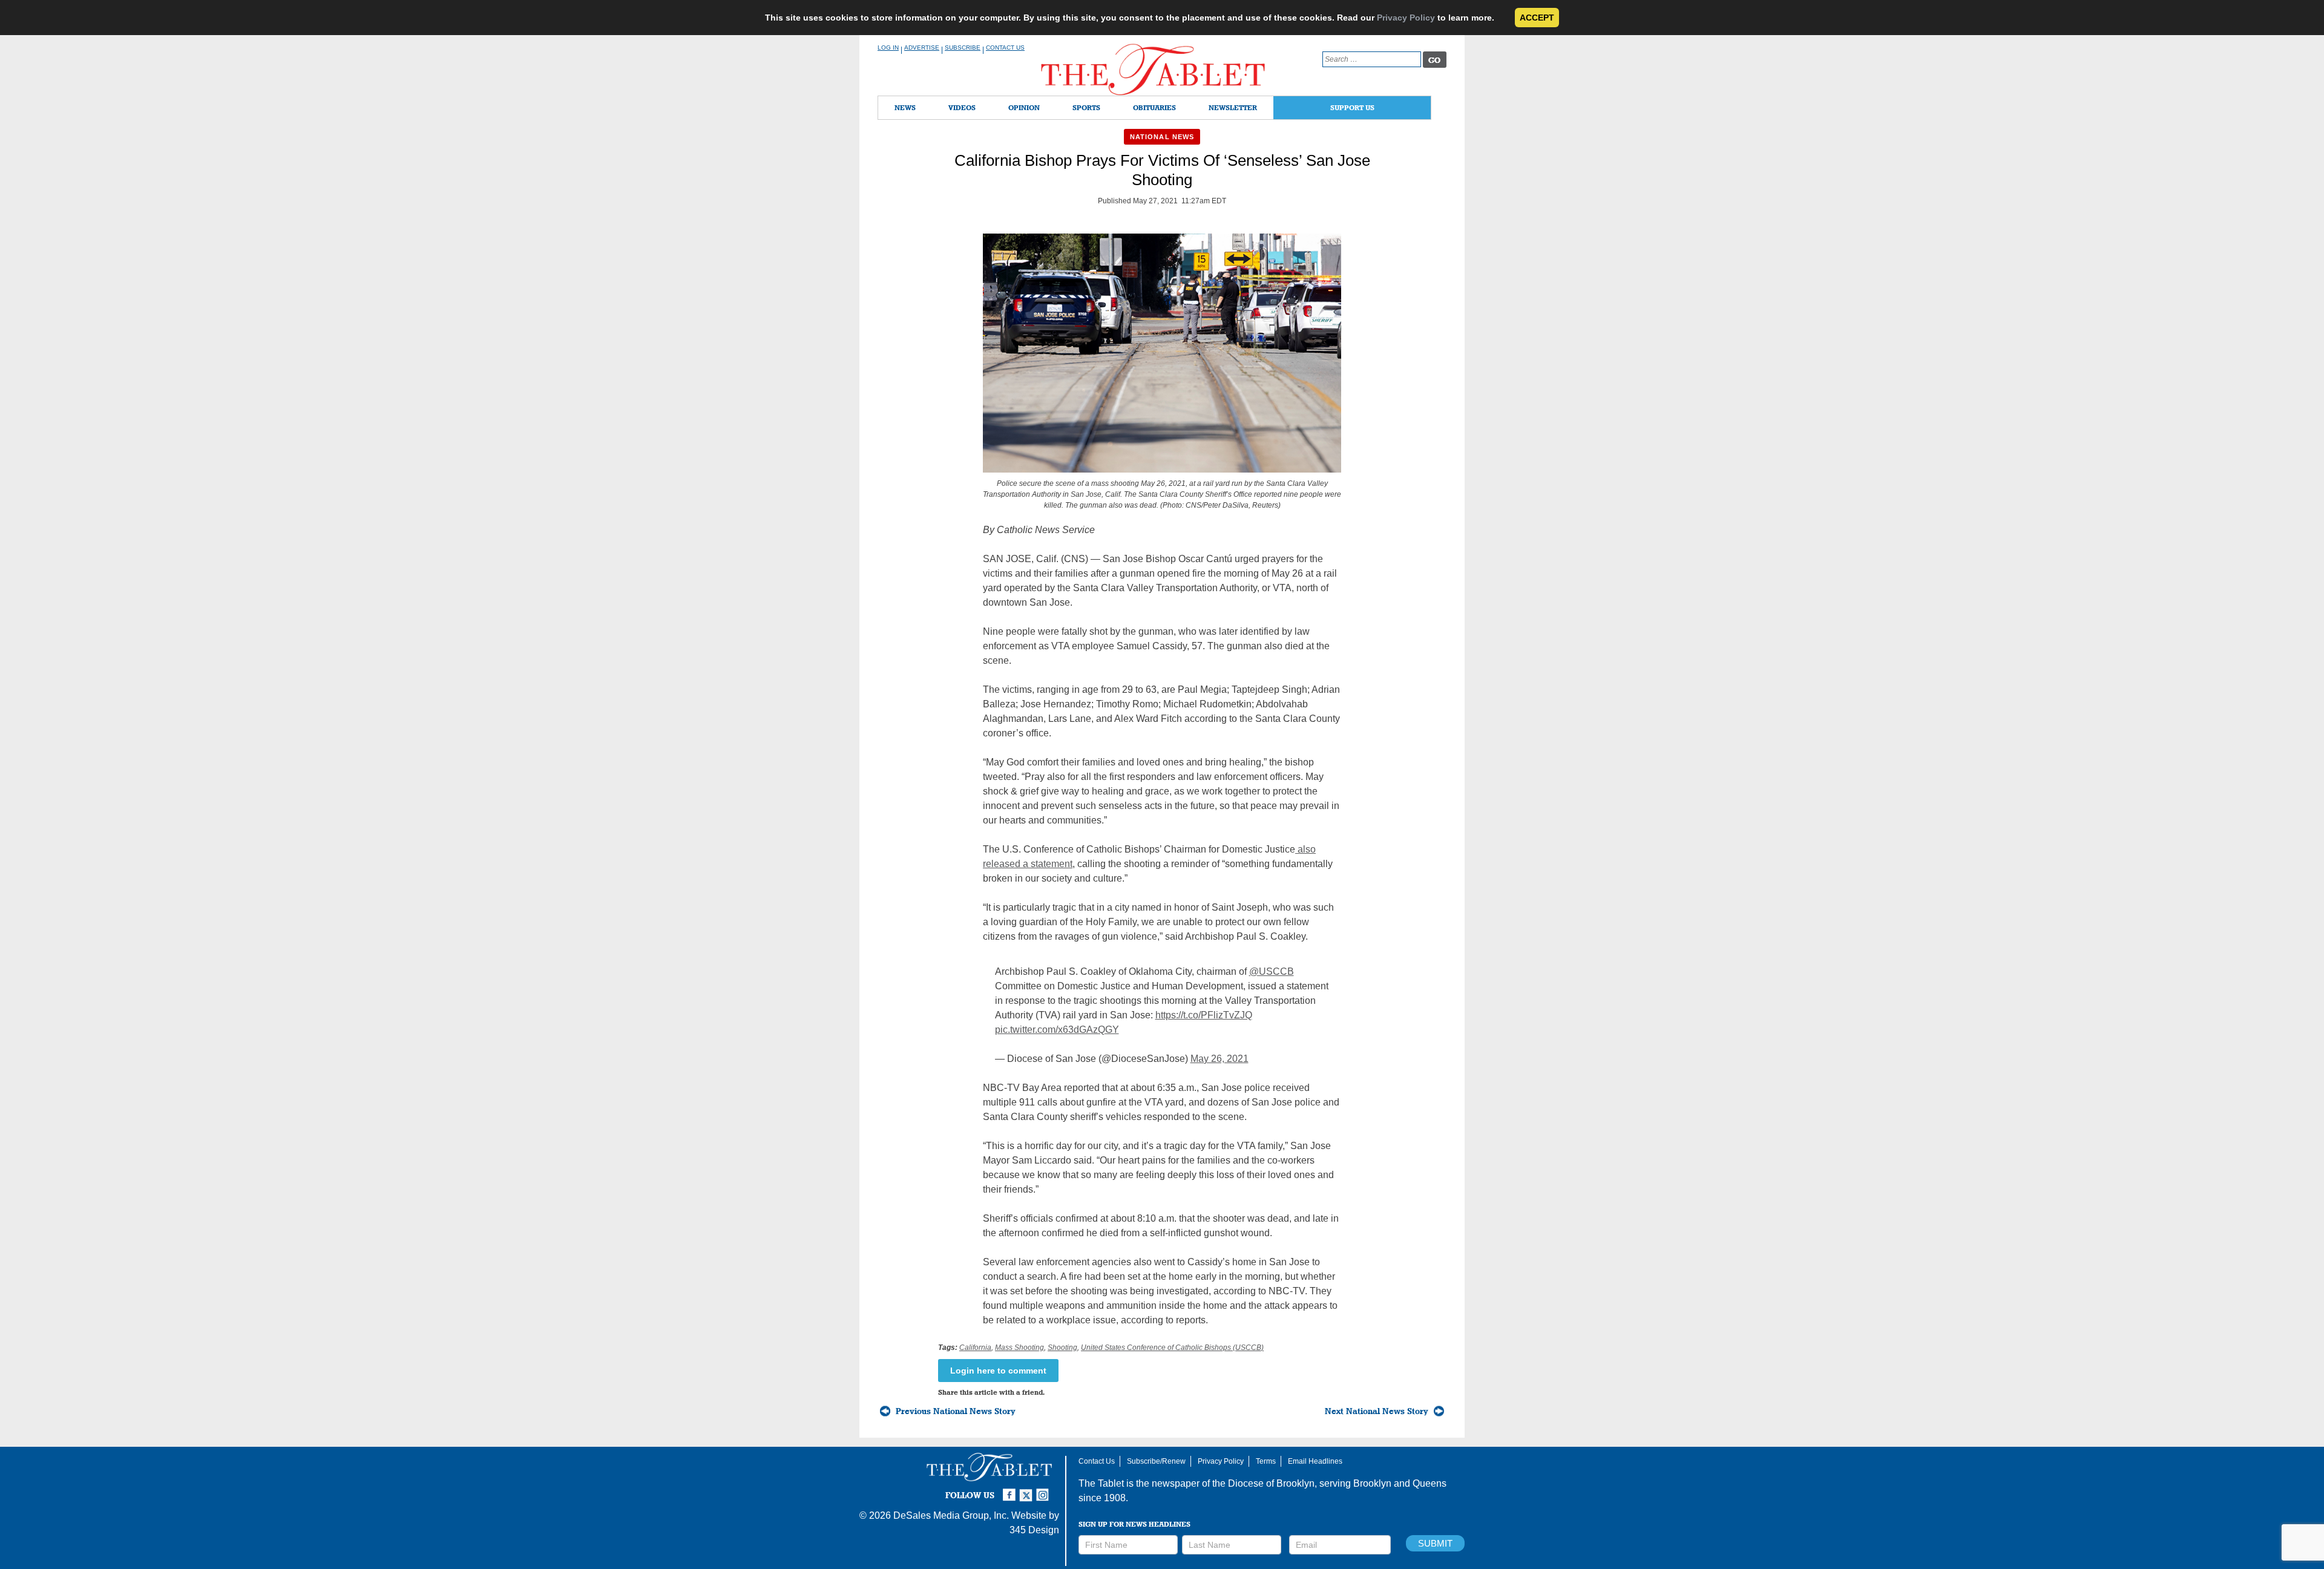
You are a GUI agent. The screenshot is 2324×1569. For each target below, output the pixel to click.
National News (1162, 137)
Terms (1266, 1461)
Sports (1086, 107)
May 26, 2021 (1219, 1059)
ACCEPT (1537, 18)
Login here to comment (998, 1371)
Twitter (1028, 1490)
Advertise (922, 47)
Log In (888, 47)
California (975, 1348)
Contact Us (1005, 47)
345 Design (1034, 1530)
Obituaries (1154, 107)
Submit (1435, 1543)
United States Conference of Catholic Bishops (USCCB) (1172, 1348)
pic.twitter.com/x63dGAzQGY (1057, 1030)
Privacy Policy (1406, 18)
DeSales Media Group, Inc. (951, 1515)
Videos (962, 107)
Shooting (1062, 1348)
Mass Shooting (1019, 1348)
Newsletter (1233, 107)
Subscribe (963, 47)
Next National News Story (1377, 1411)
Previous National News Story (956, 1411)
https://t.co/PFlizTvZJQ (1204, 1015)
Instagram (1045, 1490)
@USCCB (1272, 971)
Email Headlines (1315, 1461)
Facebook (1011, 1490)
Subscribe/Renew (1156, 1461)
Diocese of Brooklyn (1271, 1483)
